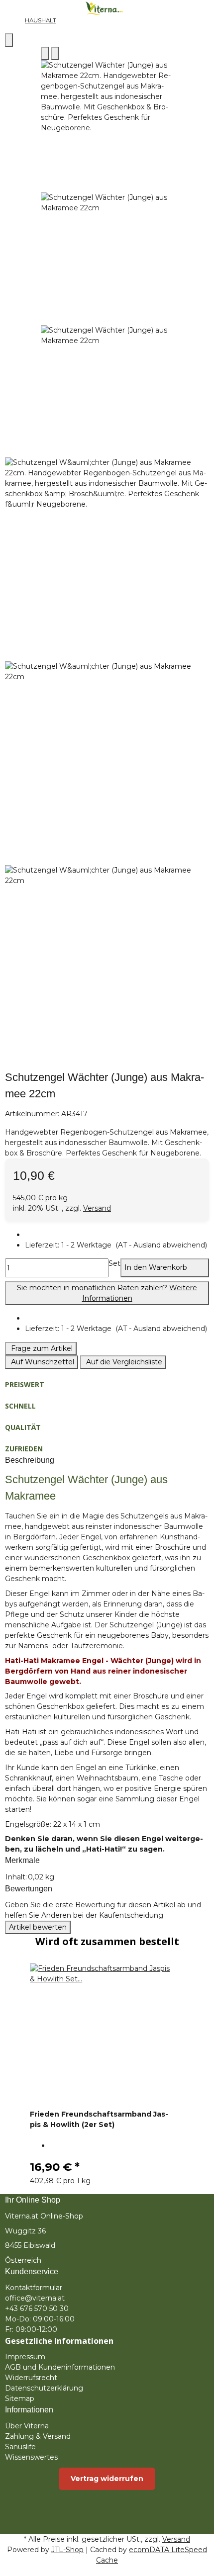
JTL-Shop (67, 2550)
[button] (116, 1245)
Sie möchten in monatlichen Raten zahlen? (107, 1293)
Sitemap (20, 2398)
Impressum (25, 2357)
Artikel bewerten (38, 1927)
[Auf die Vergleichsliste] (45, 53)
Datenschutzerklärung (44, 2388)
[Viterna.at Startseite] (107, 7)
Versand (97, 1208)
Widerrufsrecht (31, 2378)
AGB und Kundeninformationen (60, 2367)
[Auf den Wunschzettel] (55, 53)
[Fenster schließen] (9, 40)
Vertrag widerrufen (107, 2479)
